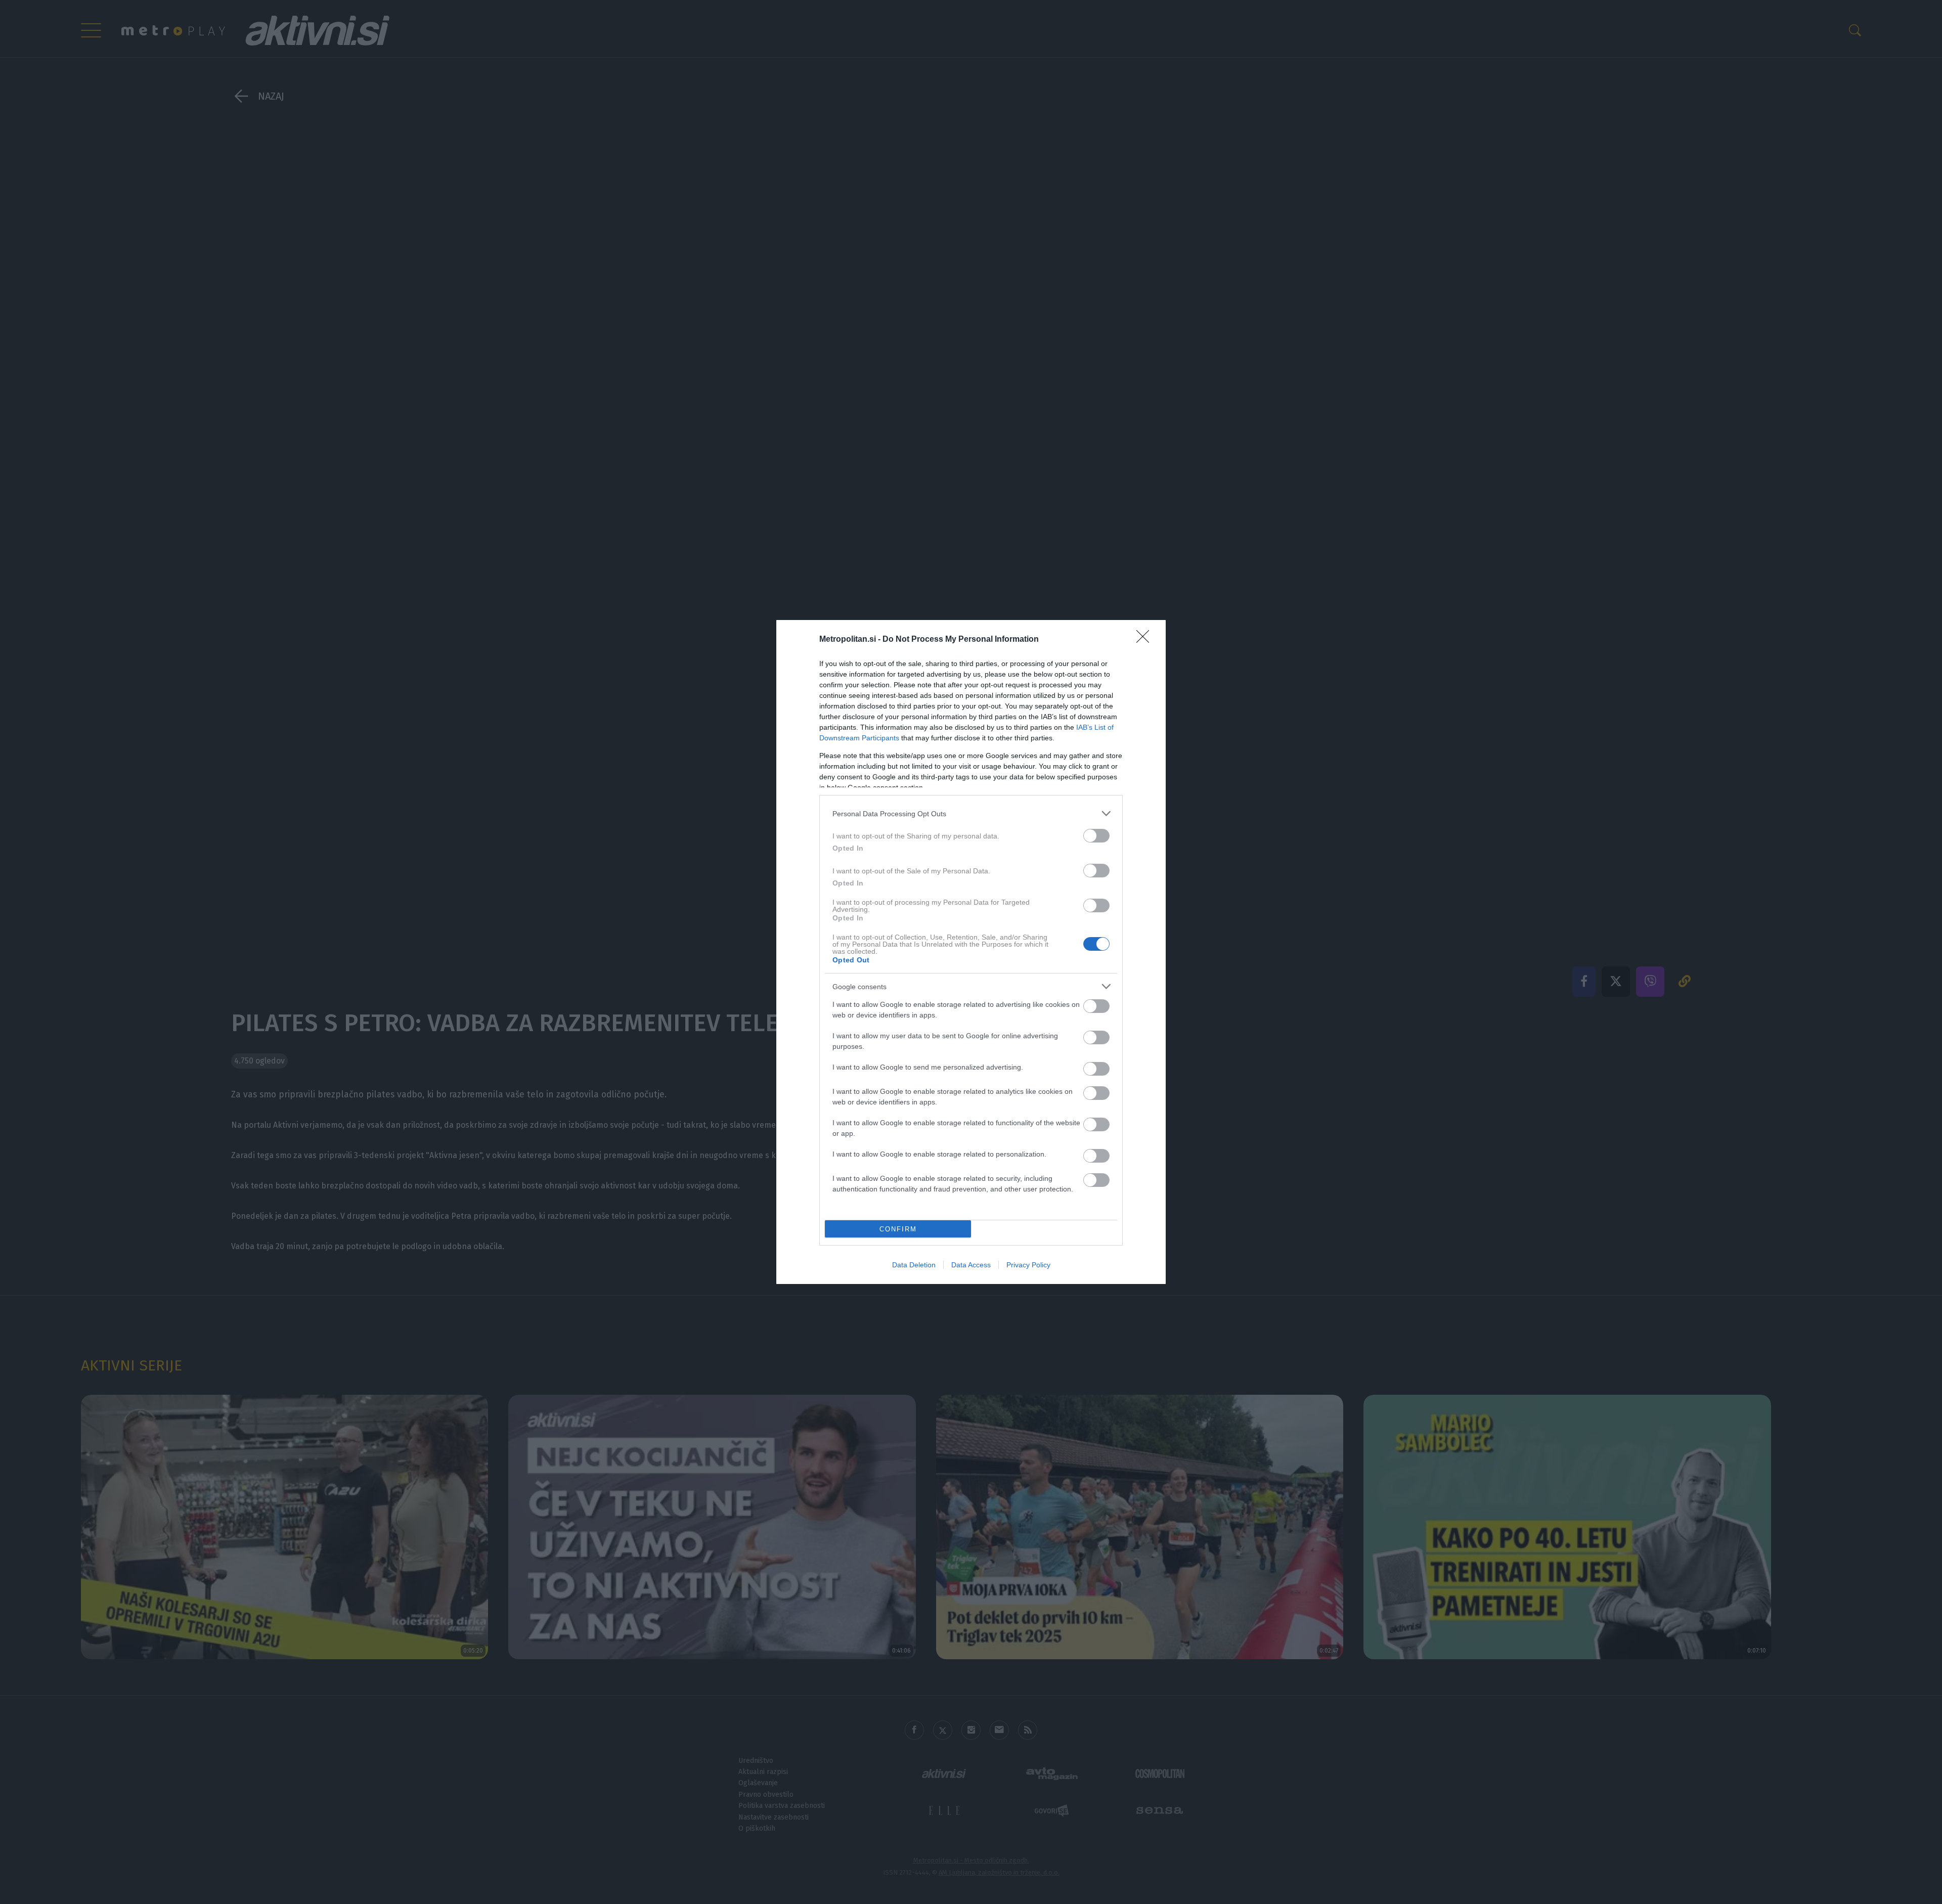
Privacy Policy (1028, 1265)
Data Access (971, 1265)
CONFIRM (898, 1229)
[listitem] (971, 813)
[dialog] (971, 952)
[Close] (1146, 640)
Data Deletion (914, 1265)
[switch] (1096, 836)
